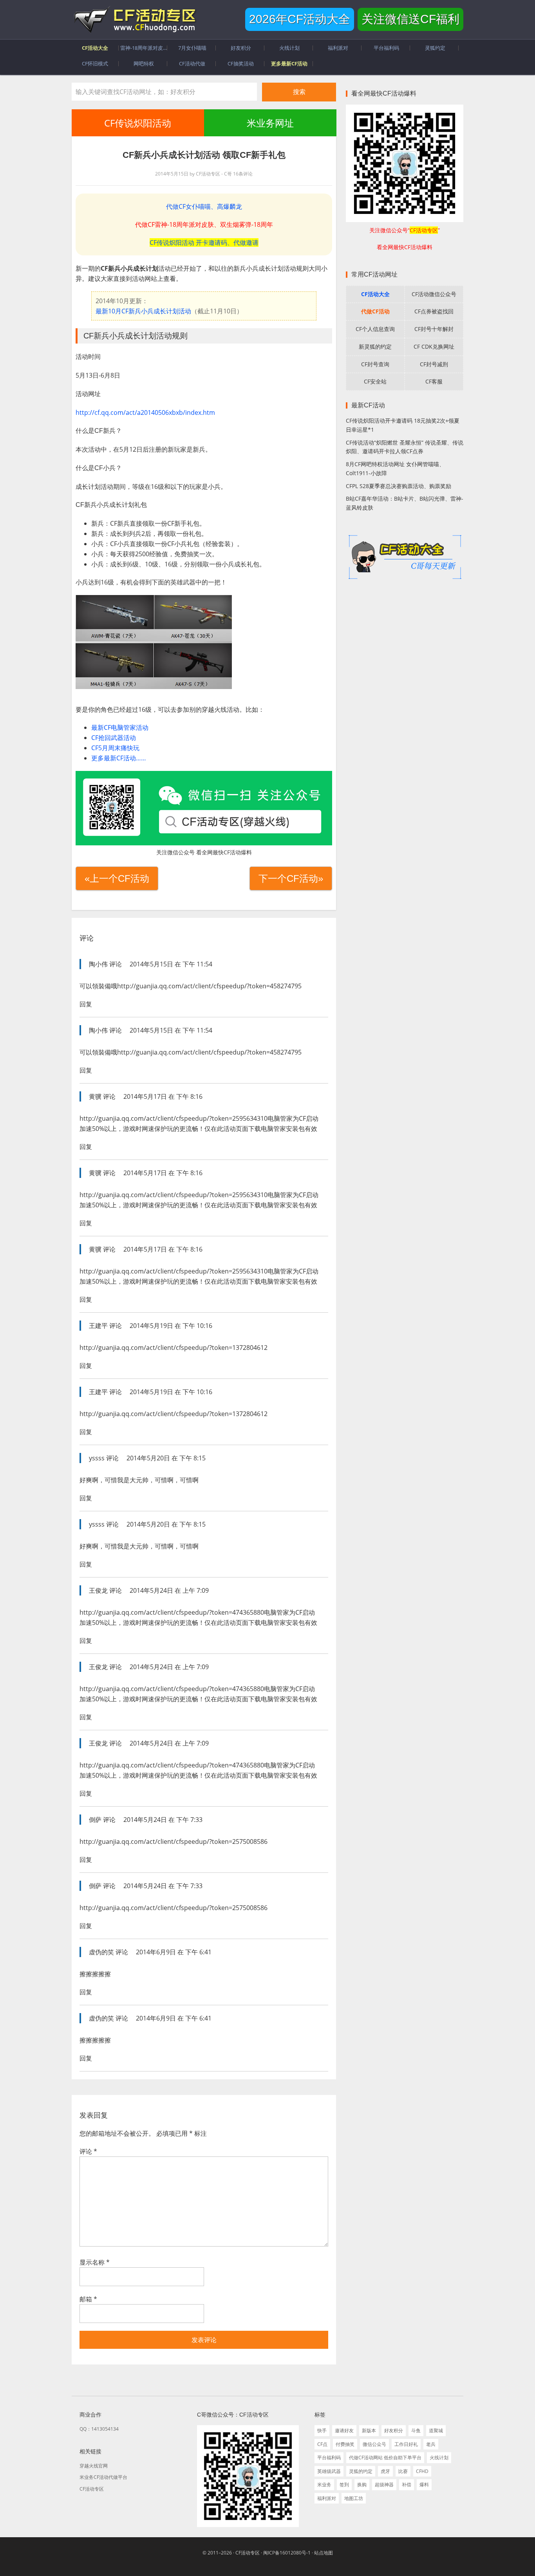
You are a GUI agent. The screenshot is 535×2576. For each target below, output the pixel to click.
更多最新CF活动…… (119, 758)
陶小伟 (98, 964)
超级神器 (384, 2485)
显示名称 (95, 2262)
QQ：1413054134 (99, 2429)
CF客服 (434, 381)
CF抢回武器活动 (114, 738)
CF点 (322, 2444)
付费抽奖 (345, 2444)
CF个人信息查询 (375, 329)
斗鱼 (416, 2430)
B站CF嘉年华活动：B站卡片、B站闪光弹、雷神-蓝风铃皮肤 (405, 503)
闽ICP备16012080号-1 (287, 2553)
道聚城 (436, 2430)
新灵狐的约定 (375, 346)
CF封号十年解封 (434, 329)
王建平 (98, 1326)
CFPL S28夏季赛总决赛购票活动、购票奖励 (399, 486)
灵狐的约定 (361, 2471)
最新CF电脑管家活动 (120, 727)
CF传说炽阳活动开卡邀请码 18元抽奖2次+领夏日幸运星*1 (403, 425)
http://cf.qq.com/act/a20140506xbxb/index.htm (145, 412)
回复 (86, 1004)
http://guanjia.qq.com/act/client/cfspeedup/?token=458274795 (209, 986)
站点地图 (324, 2553)
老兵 (431, 2444)
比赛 (403, 2471)
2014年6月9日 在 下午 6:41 (174, 1952)
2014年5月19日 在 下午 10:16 (171, 1326)
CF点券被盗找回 (434, 311)
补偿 (407, 2485)
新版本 (369, 2430)
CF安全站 (375, 381)
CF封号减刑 (434, 364)
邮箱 (88, 2299)
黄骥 (95, 1096)
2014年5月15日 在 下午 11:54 (171, 964)
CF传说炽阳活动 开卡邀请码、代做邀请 (204, 242)
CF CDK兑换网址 (434, 346)
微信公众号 (374, 2444)
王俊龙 (98, 1590)
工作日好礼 (406, 2444)
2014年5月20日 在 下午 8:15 (166, 1458)
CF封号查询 (375, 364)
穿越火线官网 (94, 2466)
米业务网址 (270, 123)
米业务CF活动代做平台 (103, 2477)
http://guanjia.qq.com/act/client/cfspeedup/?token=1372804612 (174, 1348)
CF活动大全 (375, 294)
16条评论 (243, 174)
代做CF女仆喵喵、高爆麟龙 (204, 206)
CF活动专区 (134, 20)
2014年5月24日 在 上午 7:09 (169, 1590)
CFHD (422, 2471)
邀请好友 (344, 2430)
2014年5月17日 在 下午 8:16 (163, 1096)
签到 (344, 2485)
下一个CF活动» (291, 878)
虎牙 (385, 2471)
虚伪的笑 (101, 1952)
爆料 (424, 2485)
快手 (322, 2430)
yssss (97, 1458)
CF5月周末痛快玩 (115, 748)
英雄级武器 (329, 2471)
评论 (88, 2151)
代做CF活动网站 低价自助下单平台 (385, 2458)
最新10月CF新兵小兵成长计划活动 (143, 311)
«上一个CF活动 (117, 878)
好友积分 (394, 2430)
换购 (362, 2485)
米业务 (324, 2485)
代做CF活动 (375, 311)
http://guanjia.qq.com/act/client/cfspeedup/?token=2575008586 (174, 1842)
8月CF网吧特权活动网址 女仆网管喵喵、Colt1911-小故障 (395, 469)
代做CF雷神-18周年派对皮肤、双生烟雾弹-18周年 (204, 224)
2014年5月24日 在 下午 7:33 (163, 1820)
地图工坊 (354, 2498)
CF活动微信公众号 (434, 294)
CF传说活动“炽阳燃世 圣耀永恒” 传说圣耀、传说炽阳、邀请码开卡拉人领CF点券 (405, 447)
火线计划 (439, 2458)
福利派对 (327, 2498)
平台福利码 (329, 2458)
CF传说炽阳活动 (138, 123)
